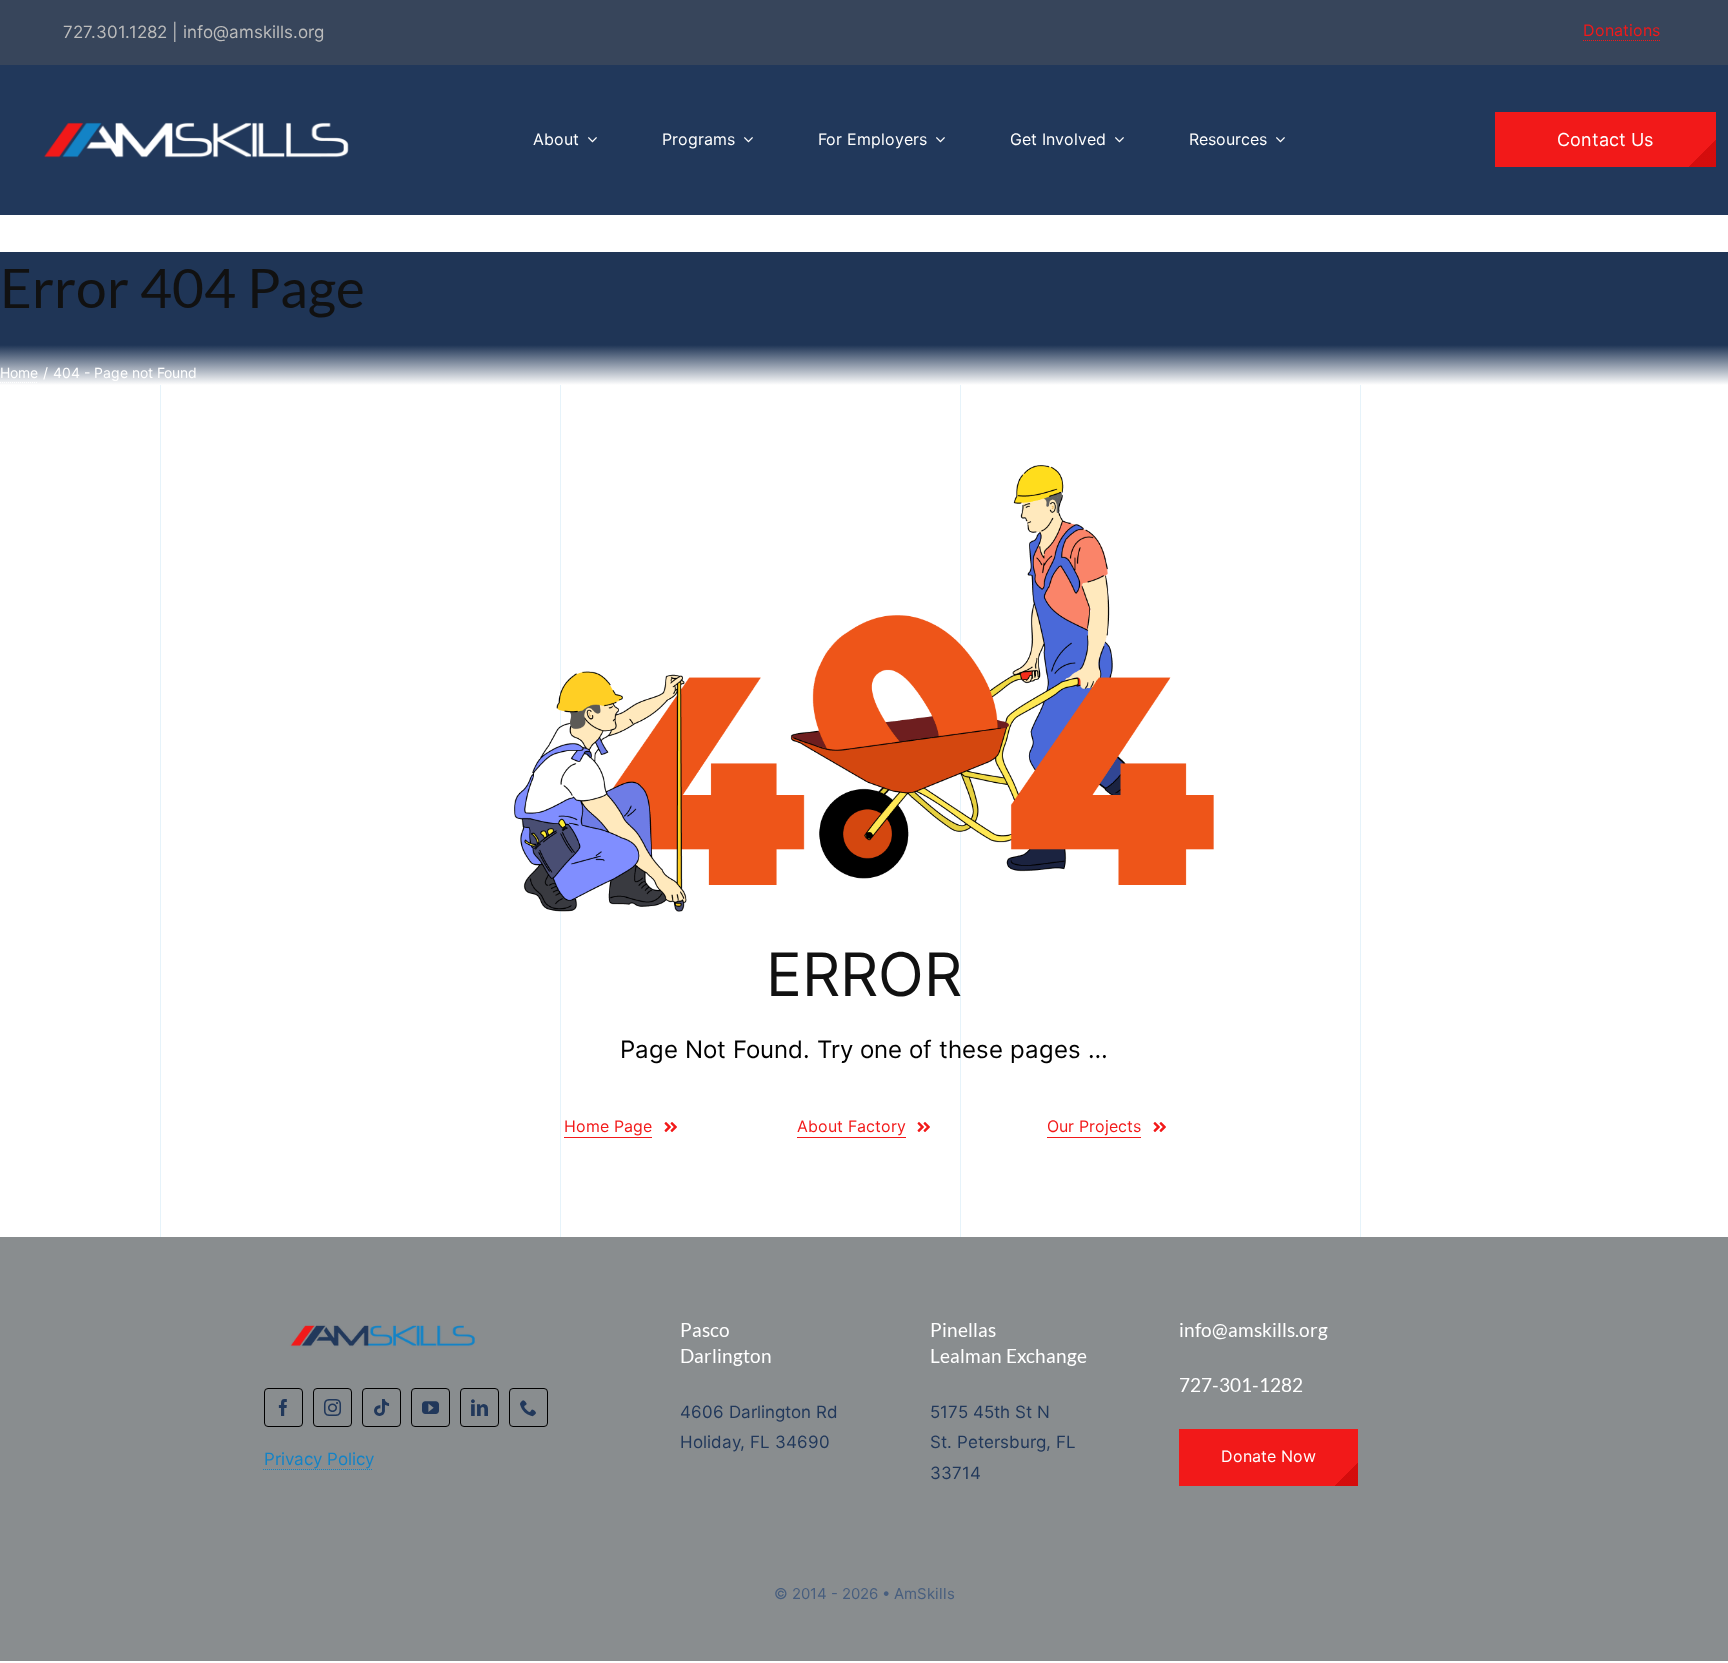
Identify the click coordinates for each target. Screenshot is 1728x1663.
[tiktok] (381, 1407)
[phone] (528, 1407)
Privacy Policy (319, 1459)
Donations (1621, 30)
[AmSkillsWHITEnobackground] (190, 91)
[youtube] (430, 1407)
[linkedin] (479, 1407)
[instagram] (332, 1407)
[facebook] (283, 1407)
